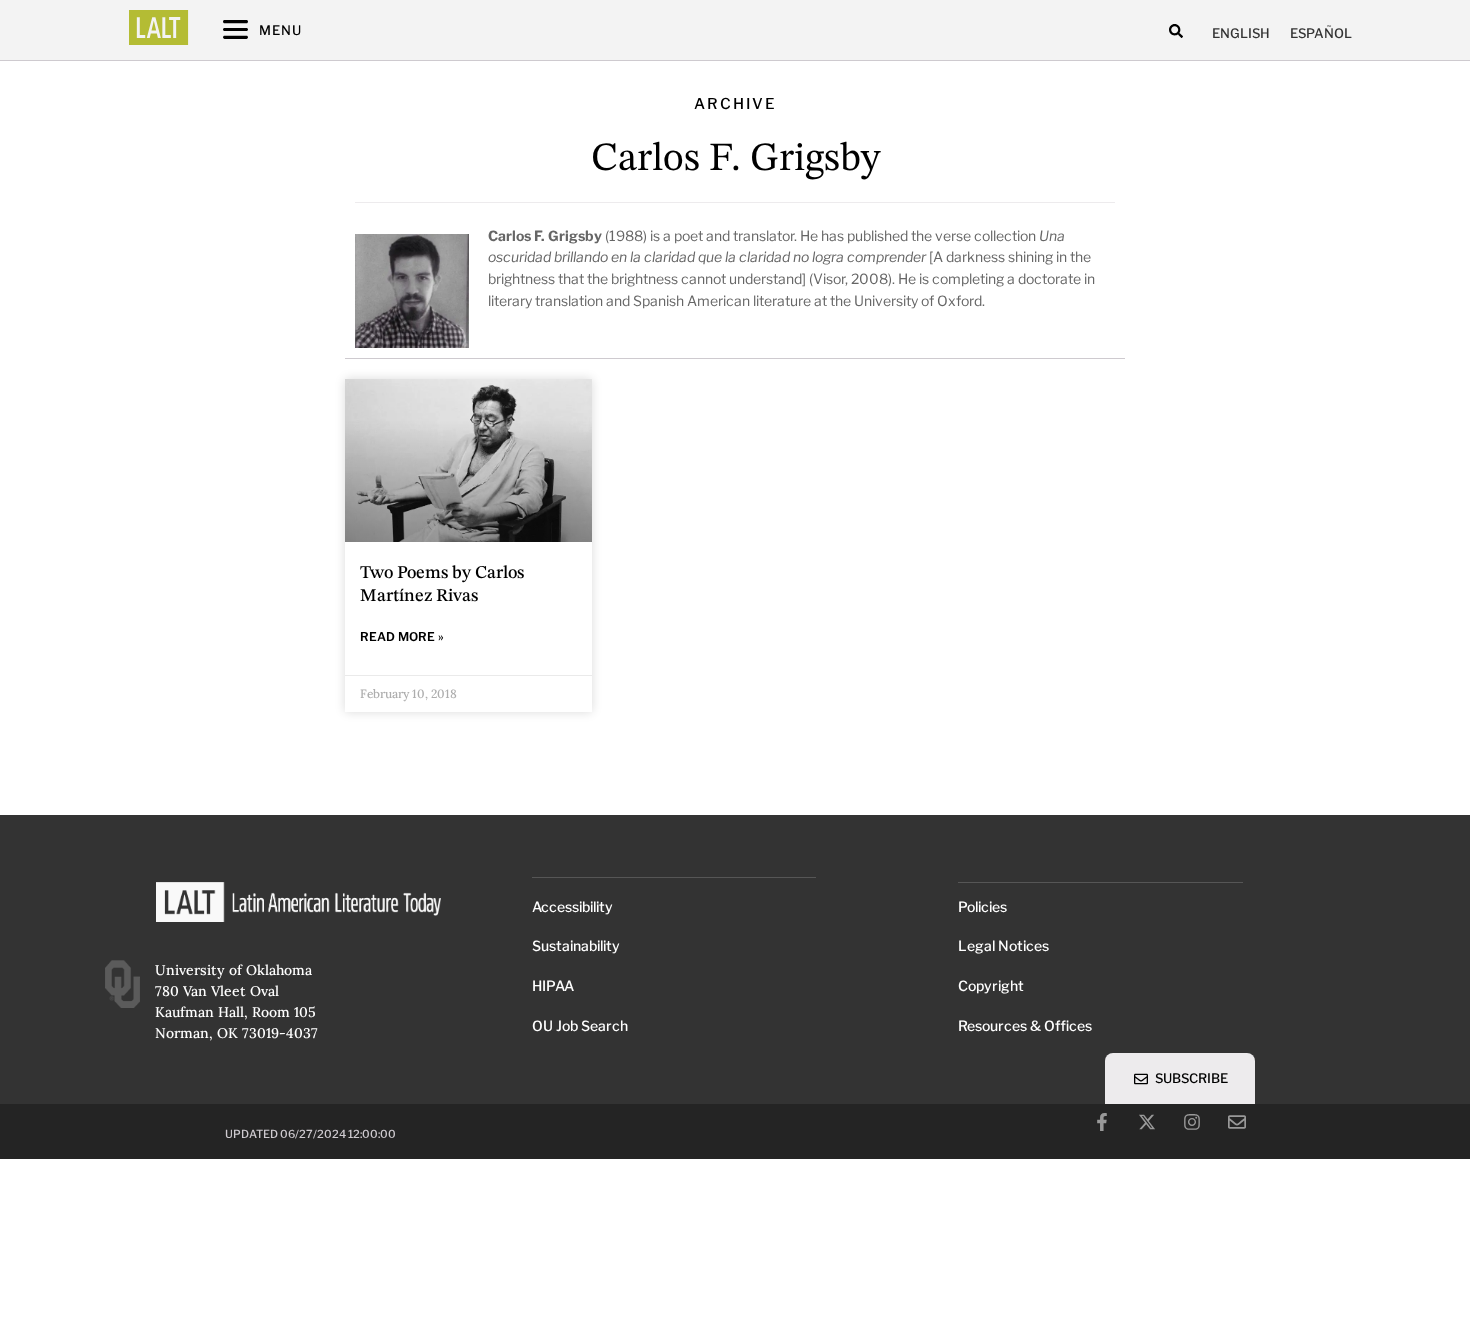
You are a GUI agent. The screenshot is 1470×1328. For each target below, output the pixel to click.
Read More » (402, 636)
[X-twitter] (1147, 1122)
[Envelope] (1237, 1122)
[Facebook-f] (1102, 1122)
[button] (1176, 30)
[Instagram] (1192, 1122)
